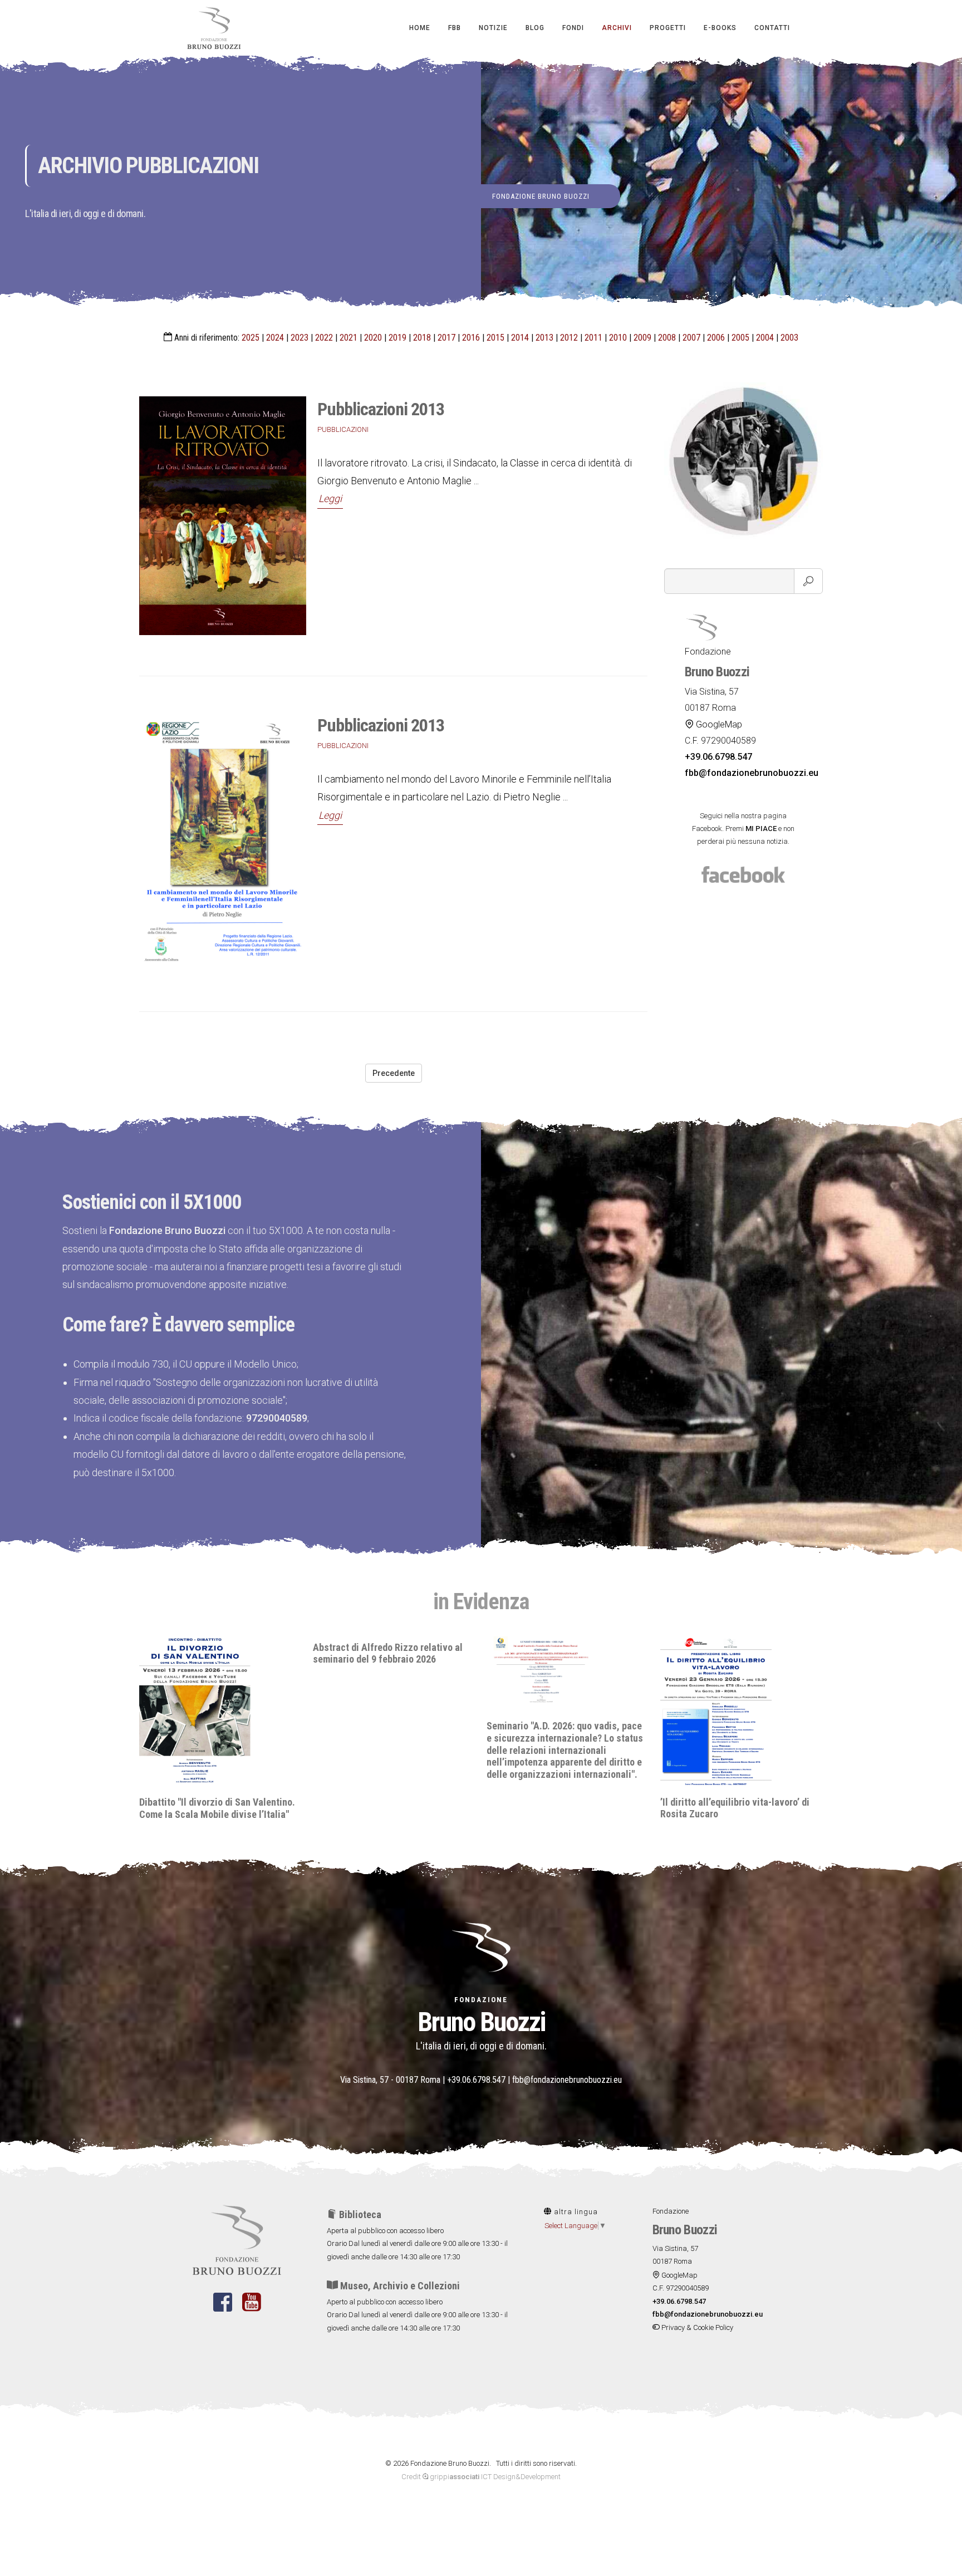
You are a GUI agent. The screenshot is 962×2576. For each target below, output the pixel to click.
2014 (520, 338)
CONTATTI (772, 28)
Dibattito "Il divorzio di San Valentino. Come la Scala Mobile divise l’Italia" (738, 1808)
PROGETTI (668, 28)
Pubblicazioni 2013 (381, 409)
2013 (544, 338)
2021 (349, 338)
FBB (455, 28)
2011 (593, 338)
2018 (422, 338)
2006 (716, 338)
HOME (420, 28)
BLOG (535, 28)
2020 (373, 338)
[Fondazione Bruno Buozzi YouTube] (251, 2309)
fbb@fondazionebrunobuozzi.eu (567, 2080)
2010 (618, 338)
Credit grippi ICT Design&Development (481, 2477)
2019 (397, 338)
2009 (642, 338)
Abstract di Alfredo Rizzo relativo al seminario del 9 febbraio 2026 (214, 1653)
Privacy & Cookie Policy (696, 2327)
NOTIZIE (493, 28)
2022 (324, 338)
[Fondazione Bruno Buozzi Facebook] (223, 2309)
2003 (789, 338)
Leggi (330, 498)
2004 (765, 338)
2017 (446, 338)
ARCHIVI (617, 28)
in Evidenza (481, 1602)
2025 (251, 338)
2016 (471, 338)
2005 (740, 338)
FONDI (573, 28)
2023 (300, 338)
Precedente (394, 1073)
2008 (667, 338)
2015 (495, 338)
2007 (691, 338)
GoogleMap (718, 724)
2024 (275, 338)
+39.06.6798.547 (476, 2080)
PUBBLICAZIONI (343, 429)
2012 (569, 338)
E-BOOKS (720, 28)
